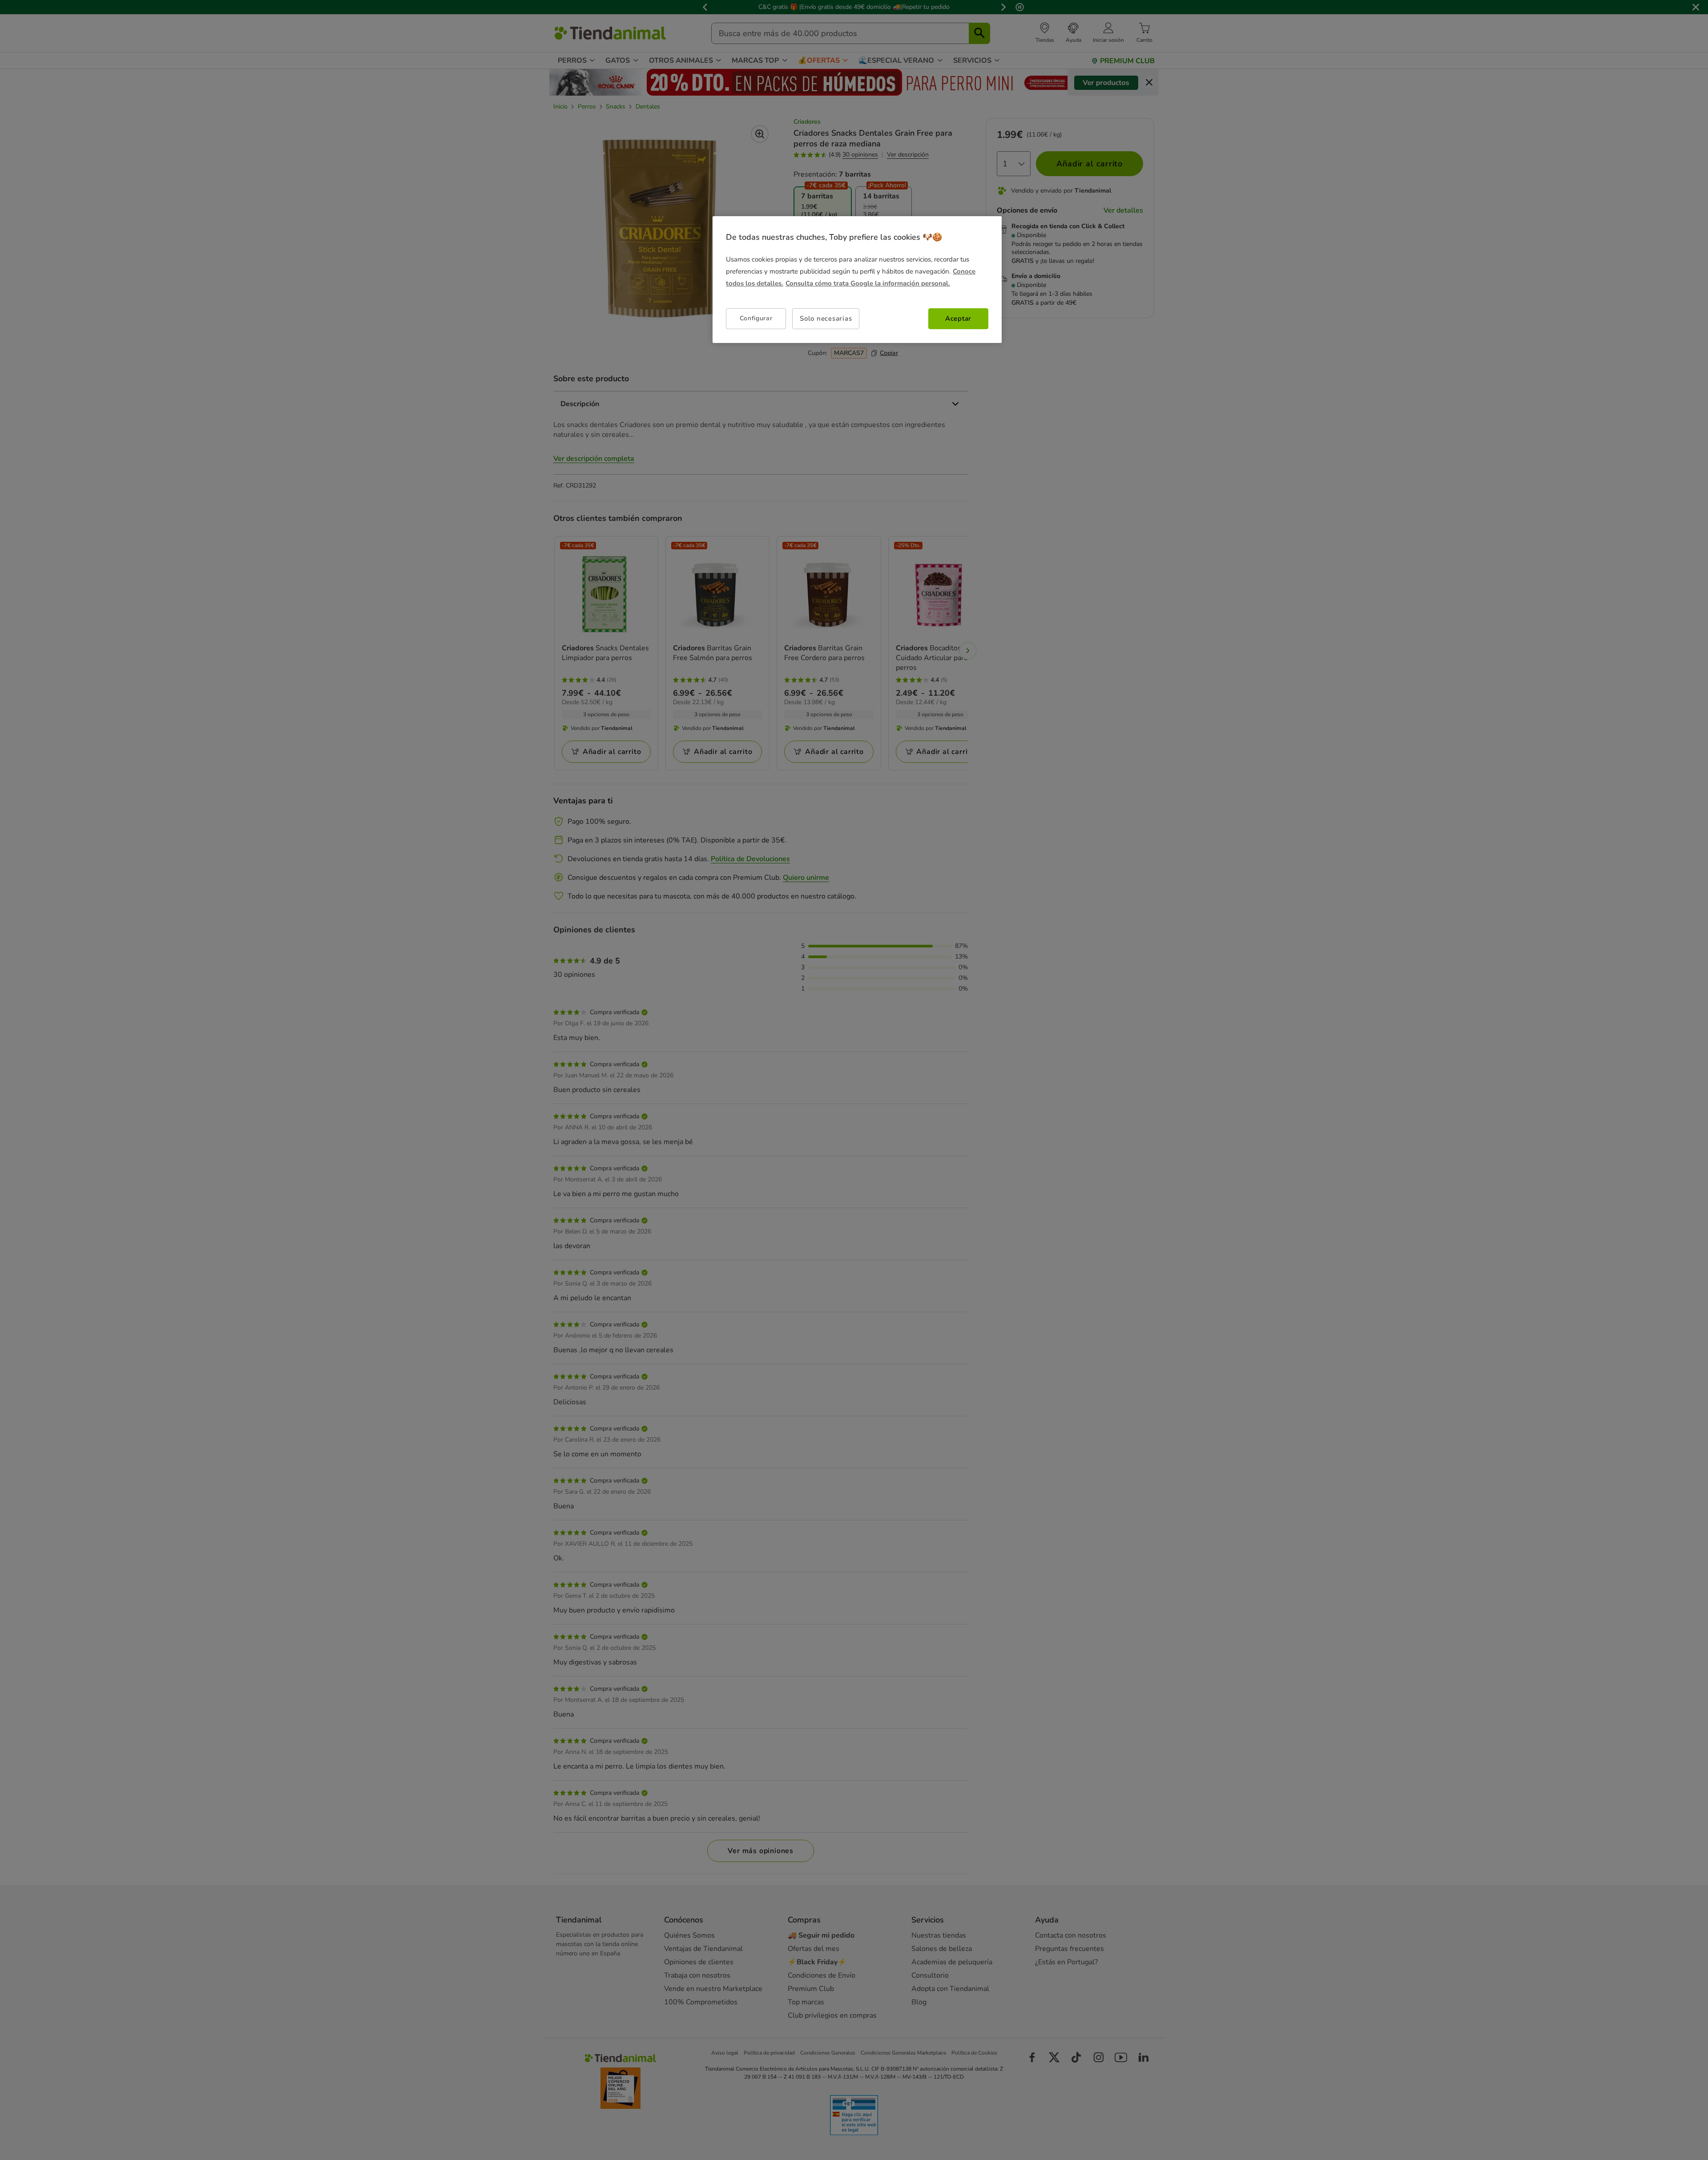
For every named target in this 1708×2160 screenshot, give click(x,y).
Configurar (756, 318)
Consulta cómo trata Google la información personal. (868, 283)
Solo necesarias (826, 318)
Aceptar (958, 318)
